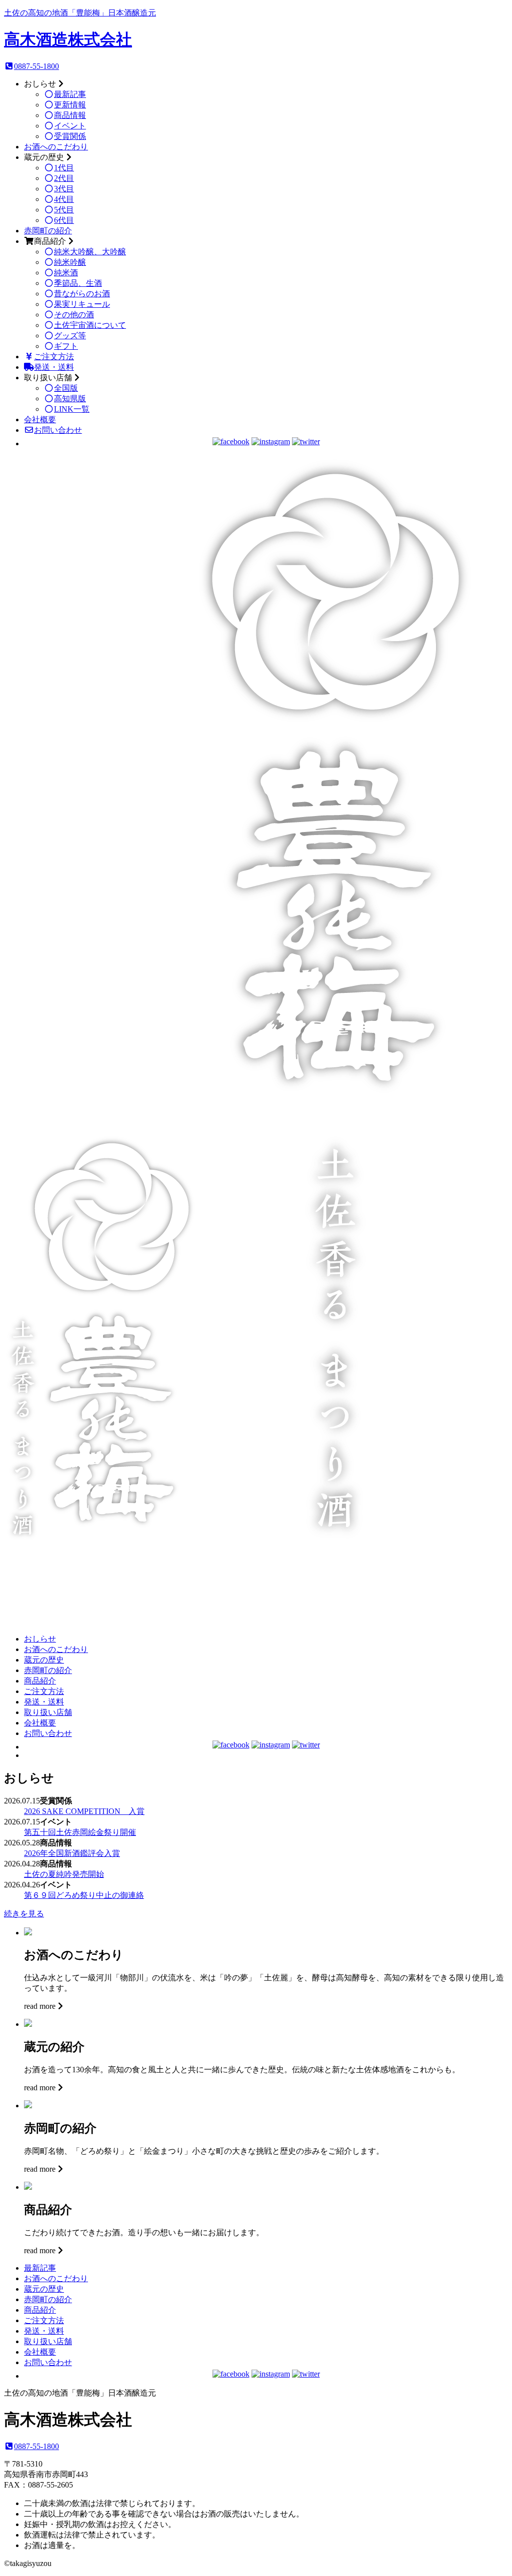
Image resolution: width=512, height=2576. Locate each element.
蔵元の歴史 (44, 1660)
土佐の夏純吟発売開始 (64, 1874)
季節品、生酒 (78, 283)
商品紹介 (40, 1681)
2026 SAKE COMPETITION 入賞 (84, 1811)
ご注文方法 (54, 357)
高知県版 (70, 399)
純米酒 (66, 273)
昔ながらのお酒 (82, 294)
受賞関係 (70, 136)
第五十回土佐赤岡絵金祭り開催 (80, 1832)
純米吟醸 (70, 262)
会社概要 (40, 420)
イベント (70, 126)
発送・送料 (54, 367)
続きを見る (24, 1914)
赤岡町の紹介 (48, 231)
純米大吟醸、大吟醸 (90, 252)
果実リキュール (82, 304)
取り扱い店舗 (48, 1712)
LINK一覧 (72, 409)
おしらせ (40, 1639)
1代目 (64, 168)
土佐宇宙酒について (90, 325)
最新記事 (70, 94)
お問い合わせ (58, 430)
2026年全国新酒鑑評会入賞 (72, 1853)
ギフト (66, 346)
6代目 (64, 220)
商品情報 (70, 115)
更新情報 (70, 105)
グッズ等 (70, 336)
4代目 (64, 199)
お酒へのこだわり (56, 147)
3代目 (64, 189)
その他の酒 (74, 315)
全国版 (66, 388)
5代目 (64, 210)
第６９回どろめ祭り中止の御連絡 (84, 1895)
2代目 (64, 178)
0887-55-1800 (36, 66)
